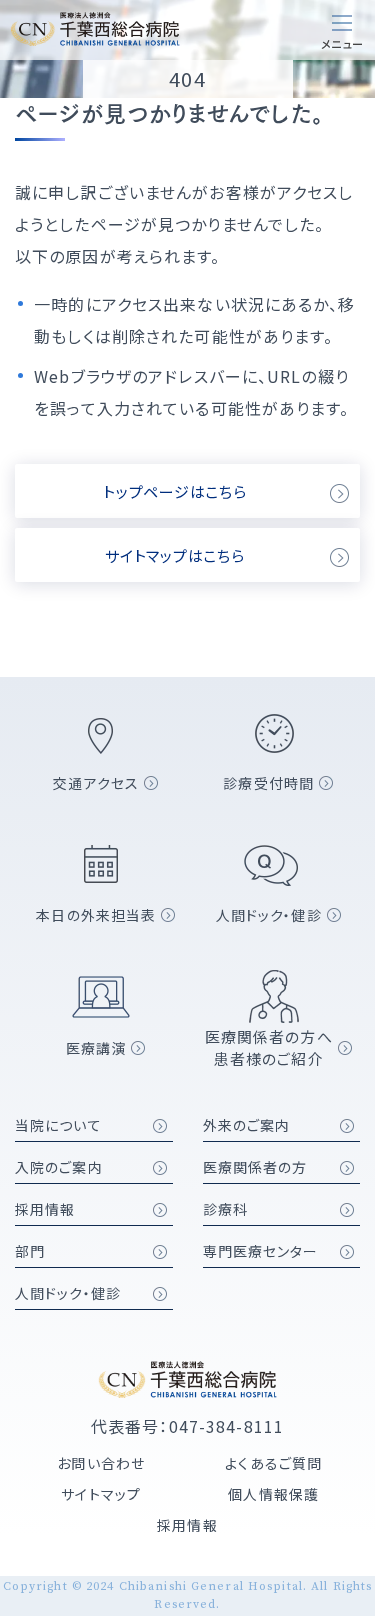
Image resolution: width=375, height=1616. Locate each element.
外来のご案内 (247, 1125)
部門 (30, 1251)
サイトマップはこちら (175, 555)
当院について (58, 1125)
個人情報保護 (273, 1494)
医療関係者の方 (255, 1167)
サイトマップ (101, 1494)
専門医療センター (261, 1251)
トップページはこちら (175, 491)
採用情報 (45, 1209)
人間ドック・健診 (68, 1293)
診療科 (225, 1209)
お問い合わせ (101, 1463)
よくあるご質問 (273, 1463)
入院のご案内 (59, 1167)
